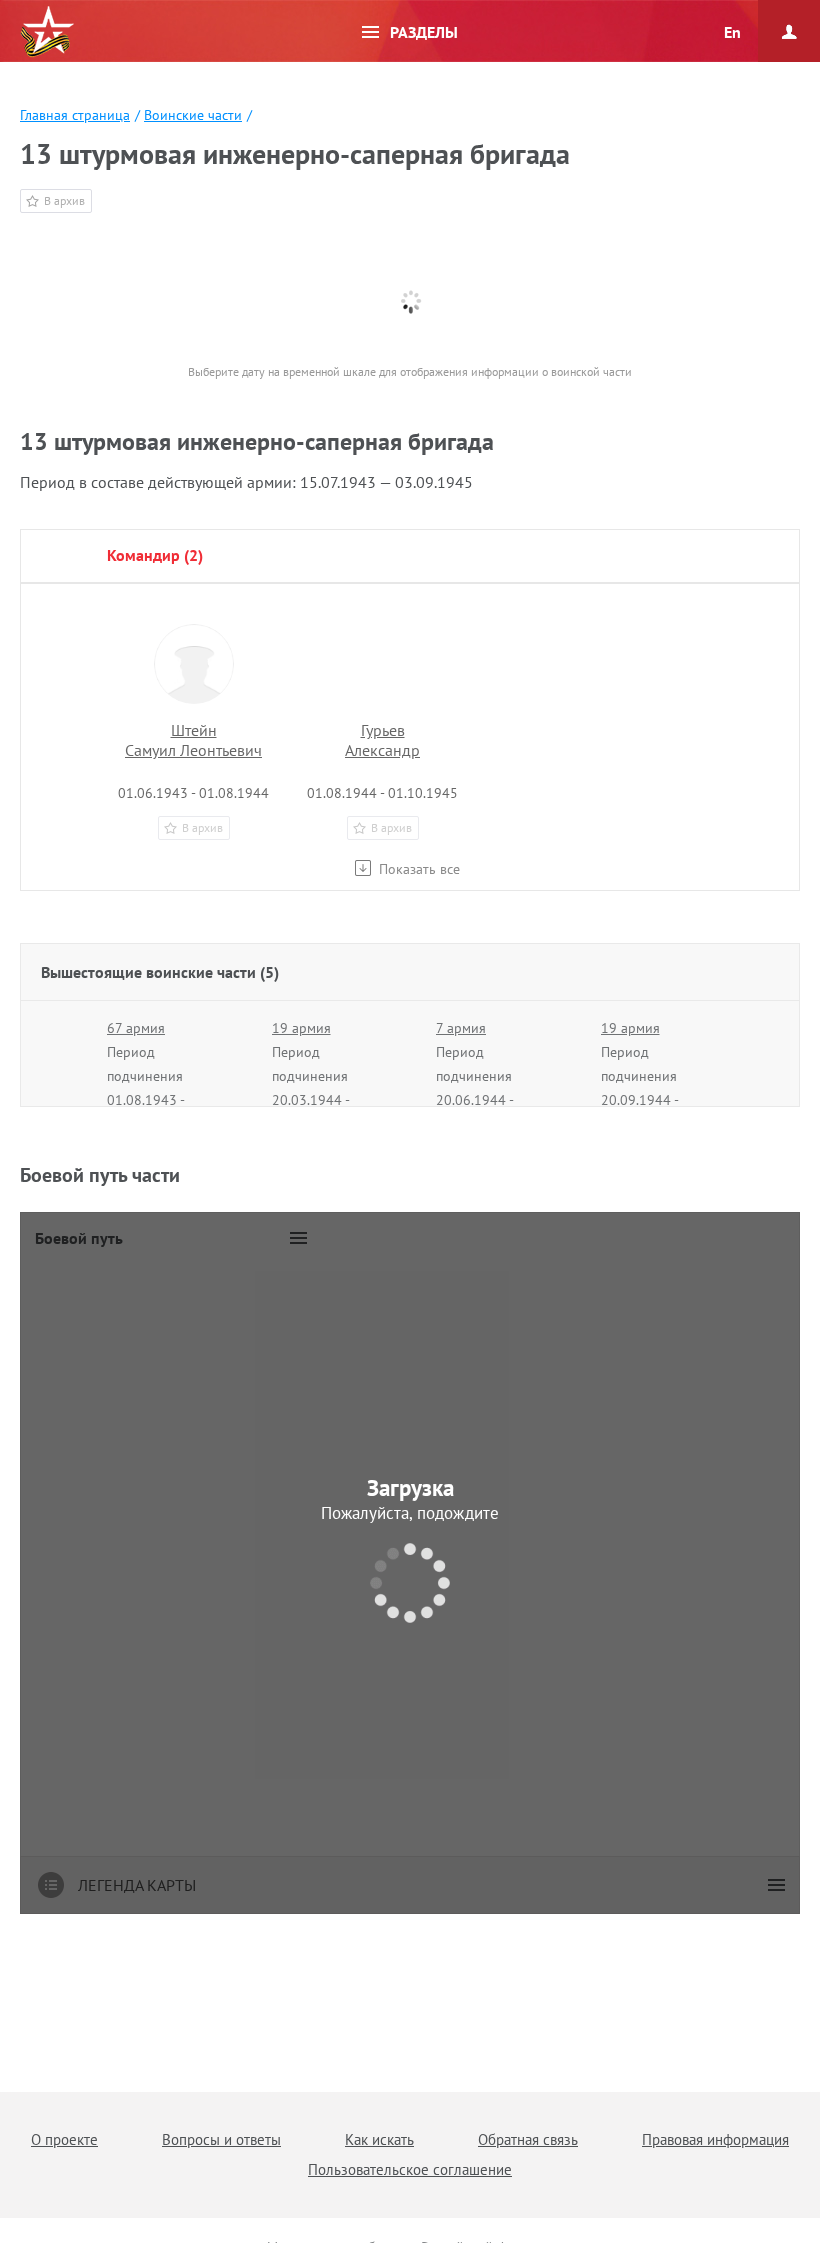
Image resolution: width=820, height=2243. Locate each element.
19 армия (301, 1028)
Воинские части (193, 115)
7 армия (461, 1028)
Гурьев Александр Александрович (382, 750)
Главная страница (75, 115)
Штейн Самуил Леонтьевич (193, 740)
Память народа (47, 32)
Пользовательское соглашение (410, 2169)
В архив (64, 200)
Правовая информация (715, 2139)
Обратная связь (528, 2139)
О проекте (64, 2139)
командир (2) (155, 555)
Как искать (379, 2139)
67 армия (136, 1028)
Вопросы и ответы (221, 2139)
